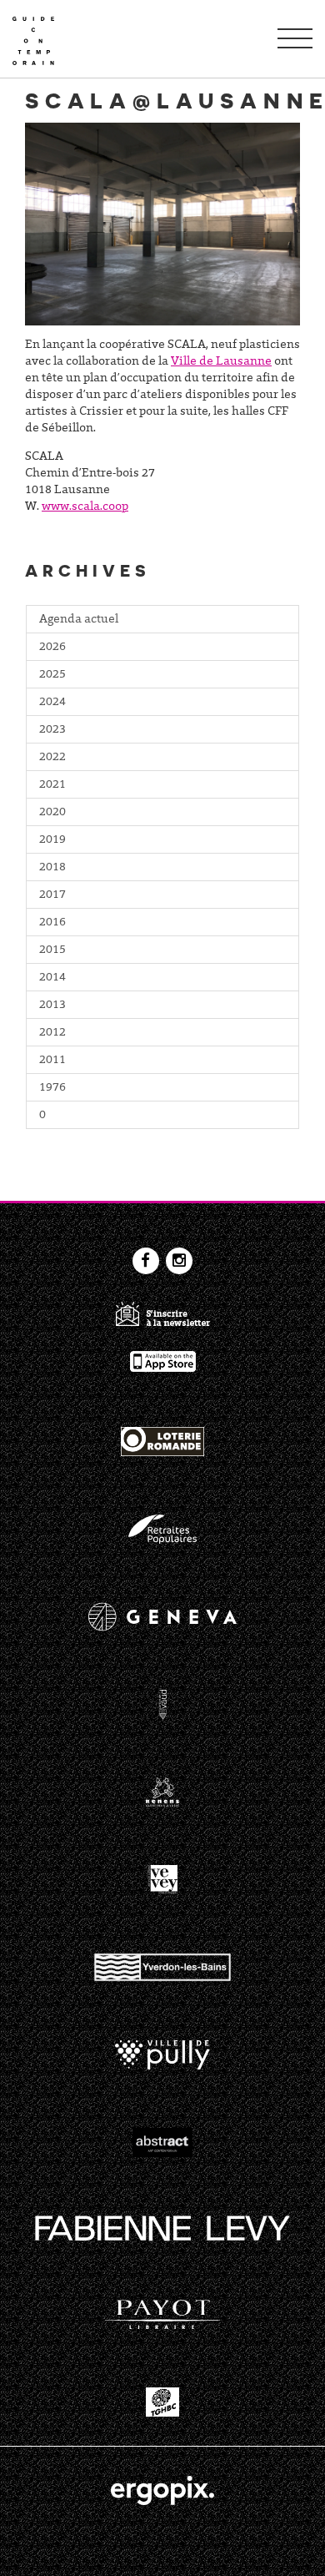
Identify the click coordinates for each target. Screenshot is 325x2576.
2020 (52, 813)
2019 (52, 840)
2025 (52, 675)
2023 (52, 730)
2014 (52, 978)
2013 (52, 1006)
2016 (52, 923)
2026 (52, 648)
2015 (52, 950)
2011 (52, 1061)
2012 (52, 1033)
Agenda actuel (79, 620)
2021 (52, 785)
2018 (52, 868)
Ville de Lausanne (221, 362)
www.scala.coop (85, 507)
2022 (52, 758)
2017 (52, 895)
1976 (52, 1088)
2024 (52, 703)
